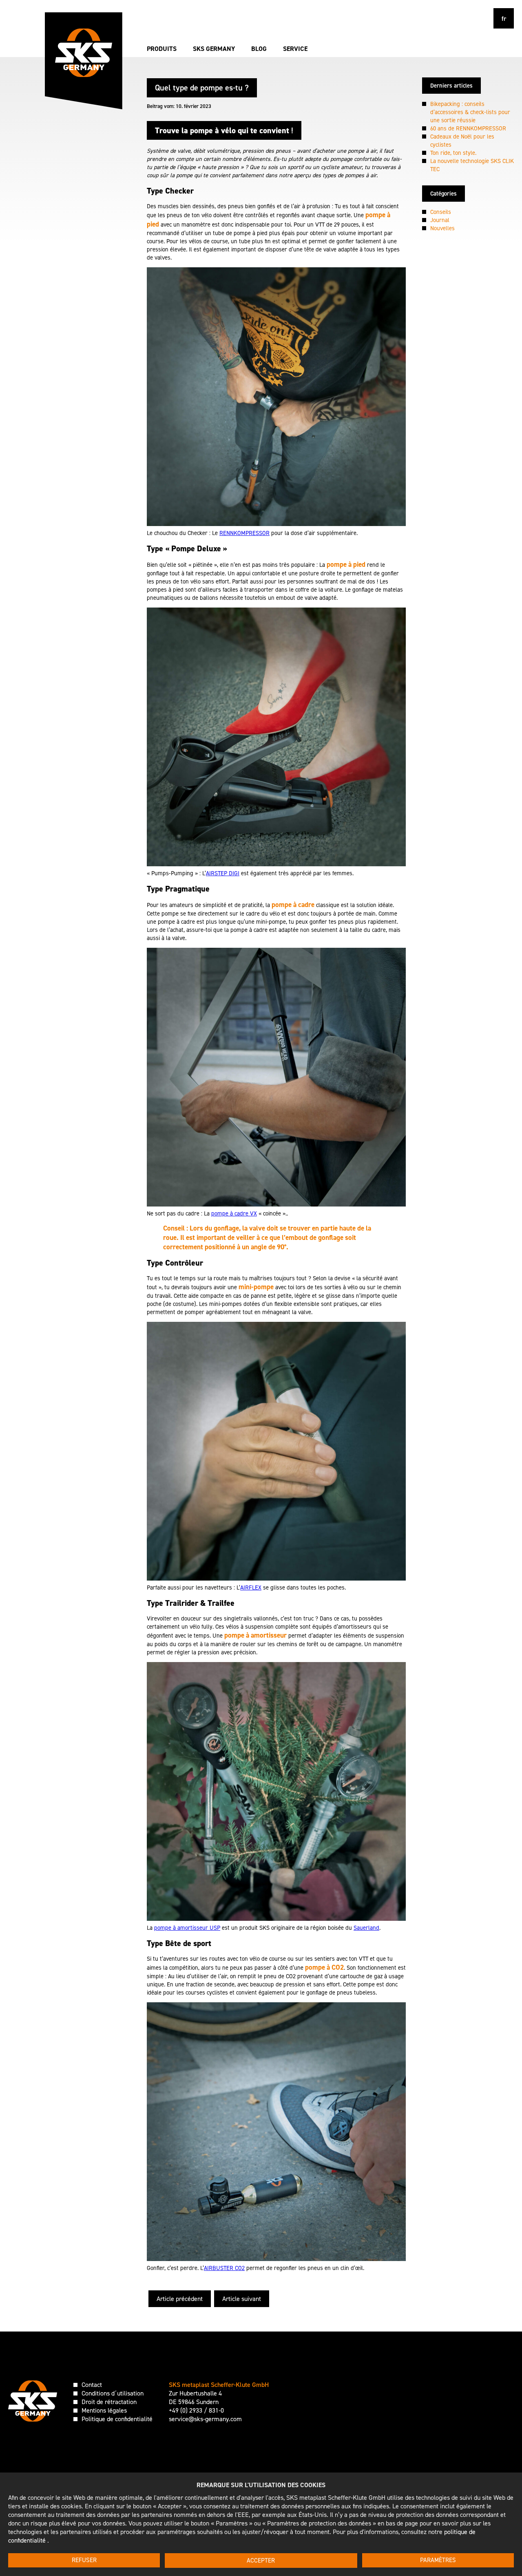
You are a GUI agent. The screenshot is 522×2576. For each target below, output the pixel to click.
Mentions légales (104, 2410)
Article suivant (242, 2299)
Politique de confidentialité (117, 2419)
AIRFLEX (251, 1587)
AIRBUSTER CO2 (224, 2268)
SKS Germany (214, 49)
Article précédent (180, 2299)
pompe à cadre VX (234, 1213)
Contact (92, 2385)
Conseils (441, 212)
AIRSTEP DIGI (223, 873)
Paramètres (438, 2560)
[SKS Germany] (84, 53)
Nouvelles (442, 228)
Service (295, 49)
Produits (162, 49)
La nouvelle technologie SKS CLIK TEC (472, 165)
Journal (440, 220)
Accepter (261, 2561)
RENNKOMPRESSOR (244, 533)
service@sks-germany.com (205, 2419)
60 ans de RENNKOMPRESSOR (468, 128)
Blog (259, 49)
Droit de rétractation (109, 2402)
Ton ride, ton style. (453, 153)
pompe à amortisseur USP (187, 1928)
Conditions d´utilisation (113, 2393)
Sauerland (366, 1928)
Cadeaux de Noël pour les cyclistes (462, 141)
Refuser (84, 2560)
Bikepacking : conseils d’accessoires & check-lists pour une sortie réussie (470, 112)
